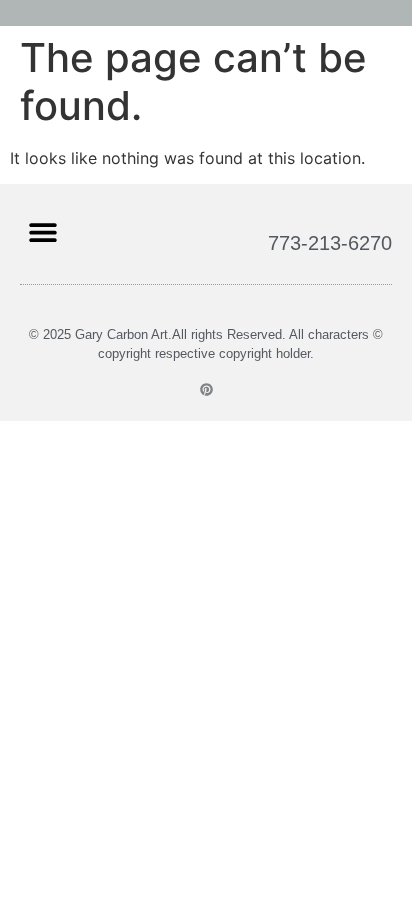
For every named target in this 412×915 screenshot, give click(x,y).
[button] (42, 231)
